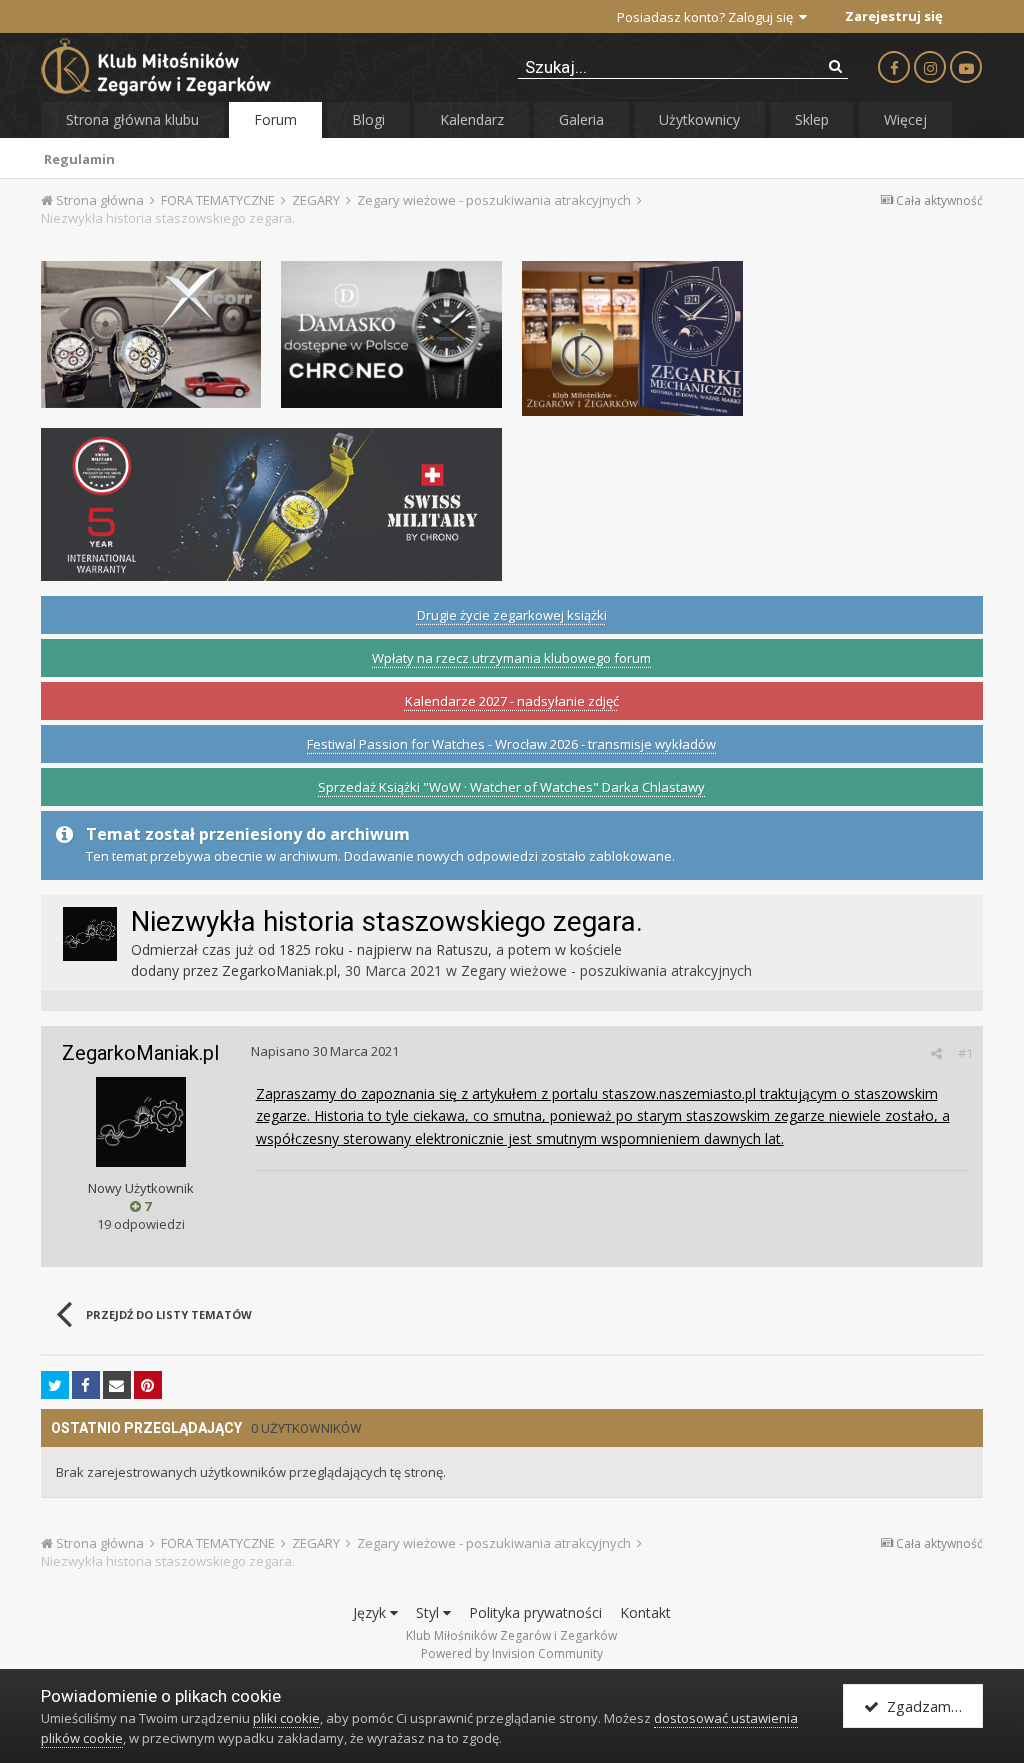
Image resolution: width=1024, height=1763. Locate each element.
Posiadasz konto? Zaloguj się (708, 17)
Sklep (812, 119)
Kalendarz (472, 119)
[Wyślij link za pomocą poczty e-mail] (117, 1385)
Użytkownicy (699, 119)
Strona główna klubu (132, 119)
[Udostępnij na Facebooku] (86, 1385)
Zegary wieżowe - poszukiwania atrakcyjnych (606, 970)
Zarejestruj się (894, 16)
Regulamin (79, 159)
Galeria (581, 119)
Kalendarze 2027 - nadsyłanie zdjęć (512, 701)
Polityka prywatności (535, 1612)
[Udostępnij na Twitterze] (55, 1385)
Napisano (325, 1051)
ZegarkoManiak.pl (279, 970)
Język (371, 1612)
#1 (965, 1053)
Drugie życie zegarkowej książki (512, 615)
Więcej (905, 119)
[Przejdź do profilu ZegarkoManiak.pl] (90, 934)
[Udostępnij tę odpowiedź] (936, 1053)
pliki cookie (286, 1718)
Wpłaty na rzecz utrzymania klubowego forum (511, 658)
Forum (275, 119)
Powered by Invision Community (512, 1653)
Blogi (368, 119)
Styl (429, 1612)
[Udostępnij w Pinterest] (148, 1385)
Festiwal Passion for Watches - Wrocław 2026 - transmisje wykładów (511, 744)
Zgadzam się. (928, 1706)
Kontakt (645, 1612)
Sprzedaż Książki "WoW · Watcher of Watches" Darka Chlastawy (511, 787)
